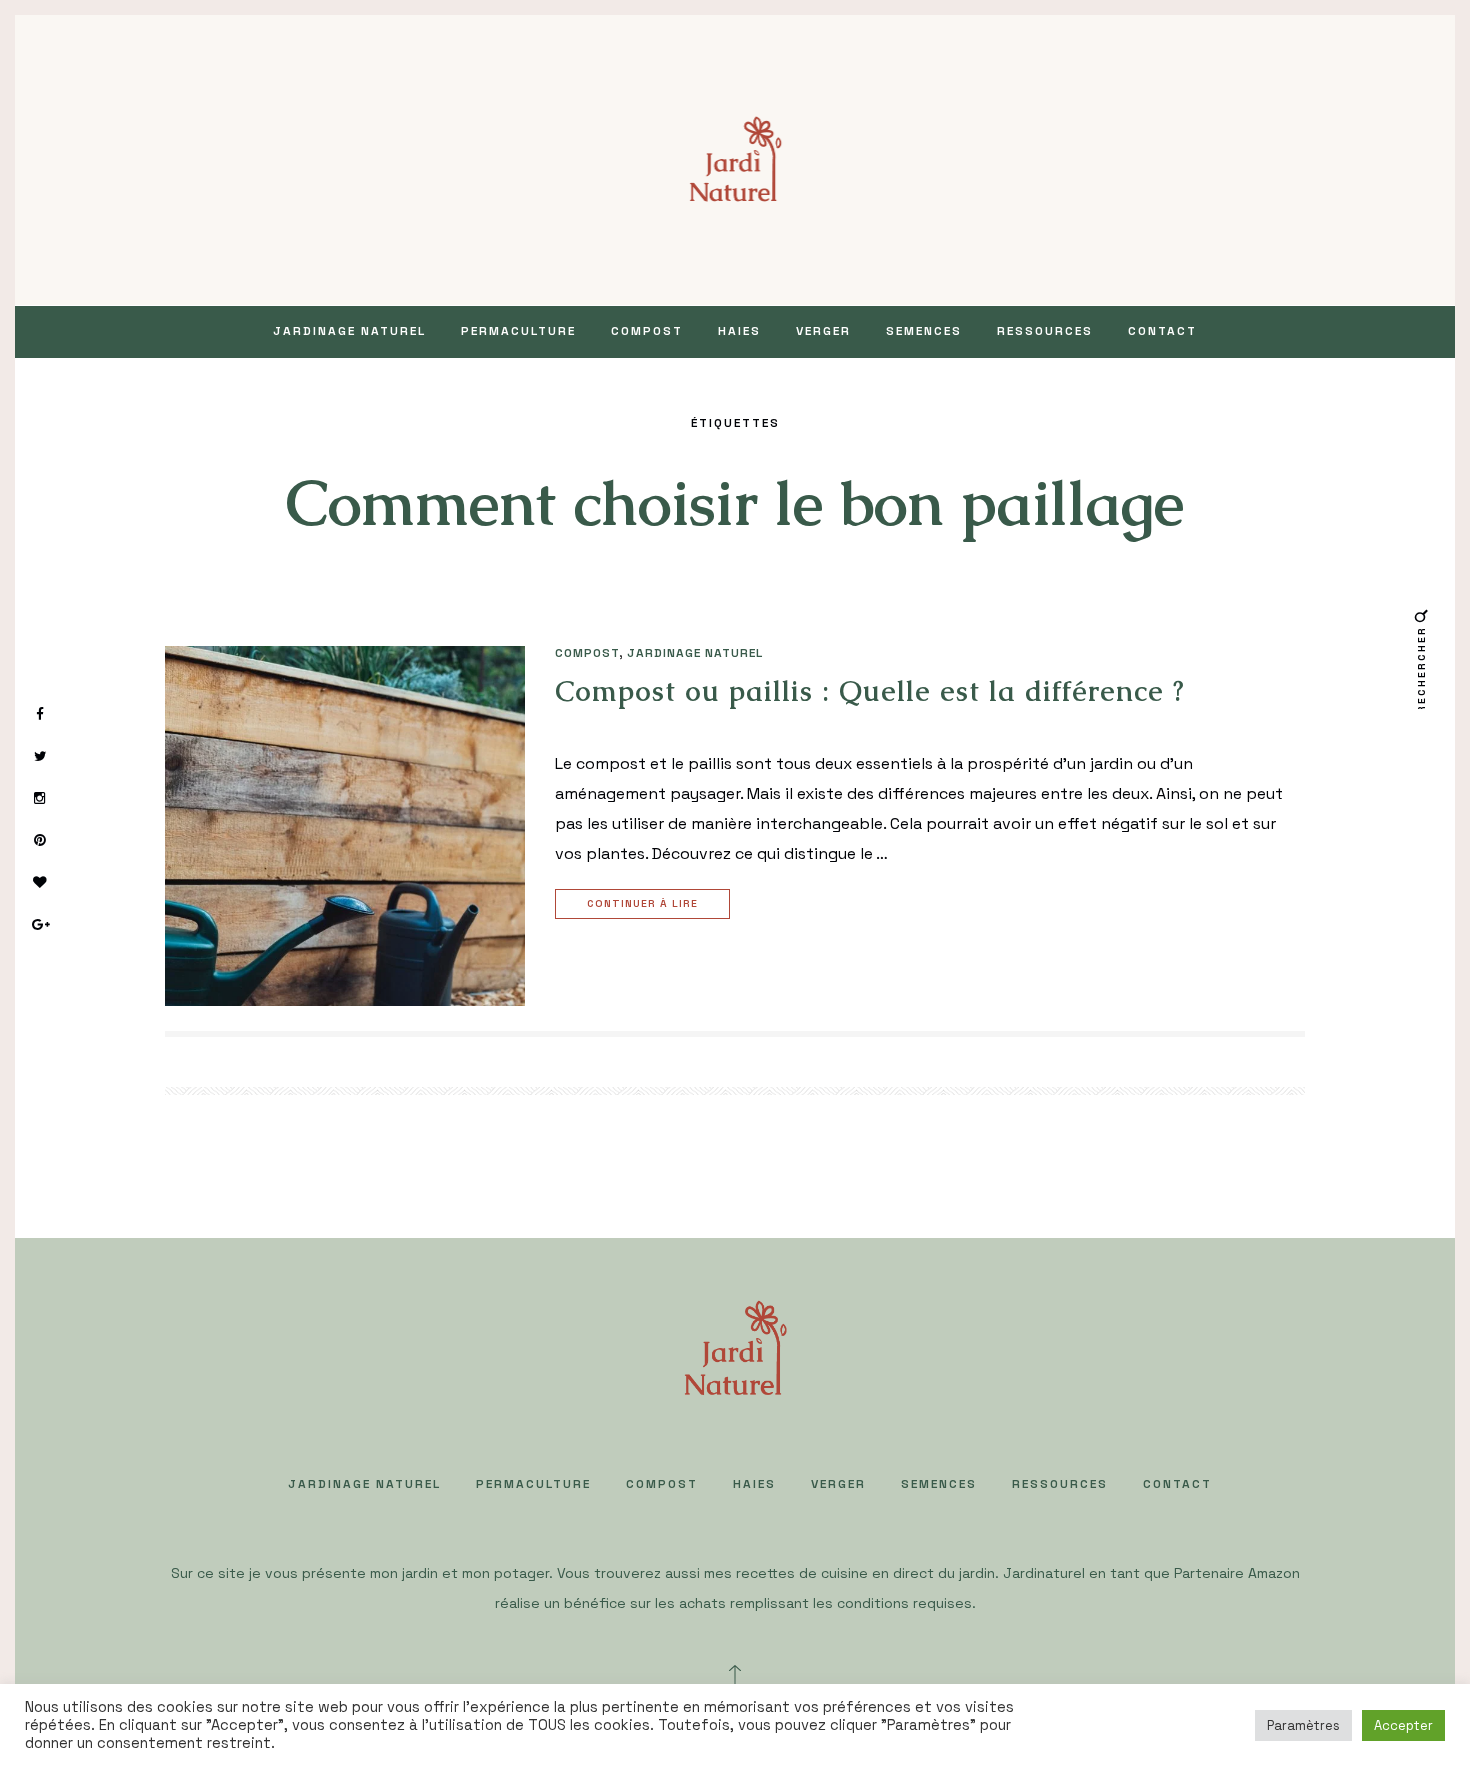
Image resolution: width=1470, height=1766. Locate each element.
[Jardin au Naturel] (735, 158)
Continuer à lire (642, 903)
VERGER (823, 331)
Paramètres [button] (1303, 1725)
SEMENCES (924, 331)
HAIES (739, 331)
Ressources (1045, 331)
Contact (1162, 331)
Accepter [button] (1403, 1725)
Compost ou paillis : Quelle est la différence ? (870, 691)
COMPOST (647, 331)
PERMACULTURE (518, 331)
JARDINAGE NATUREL (349, 331)
